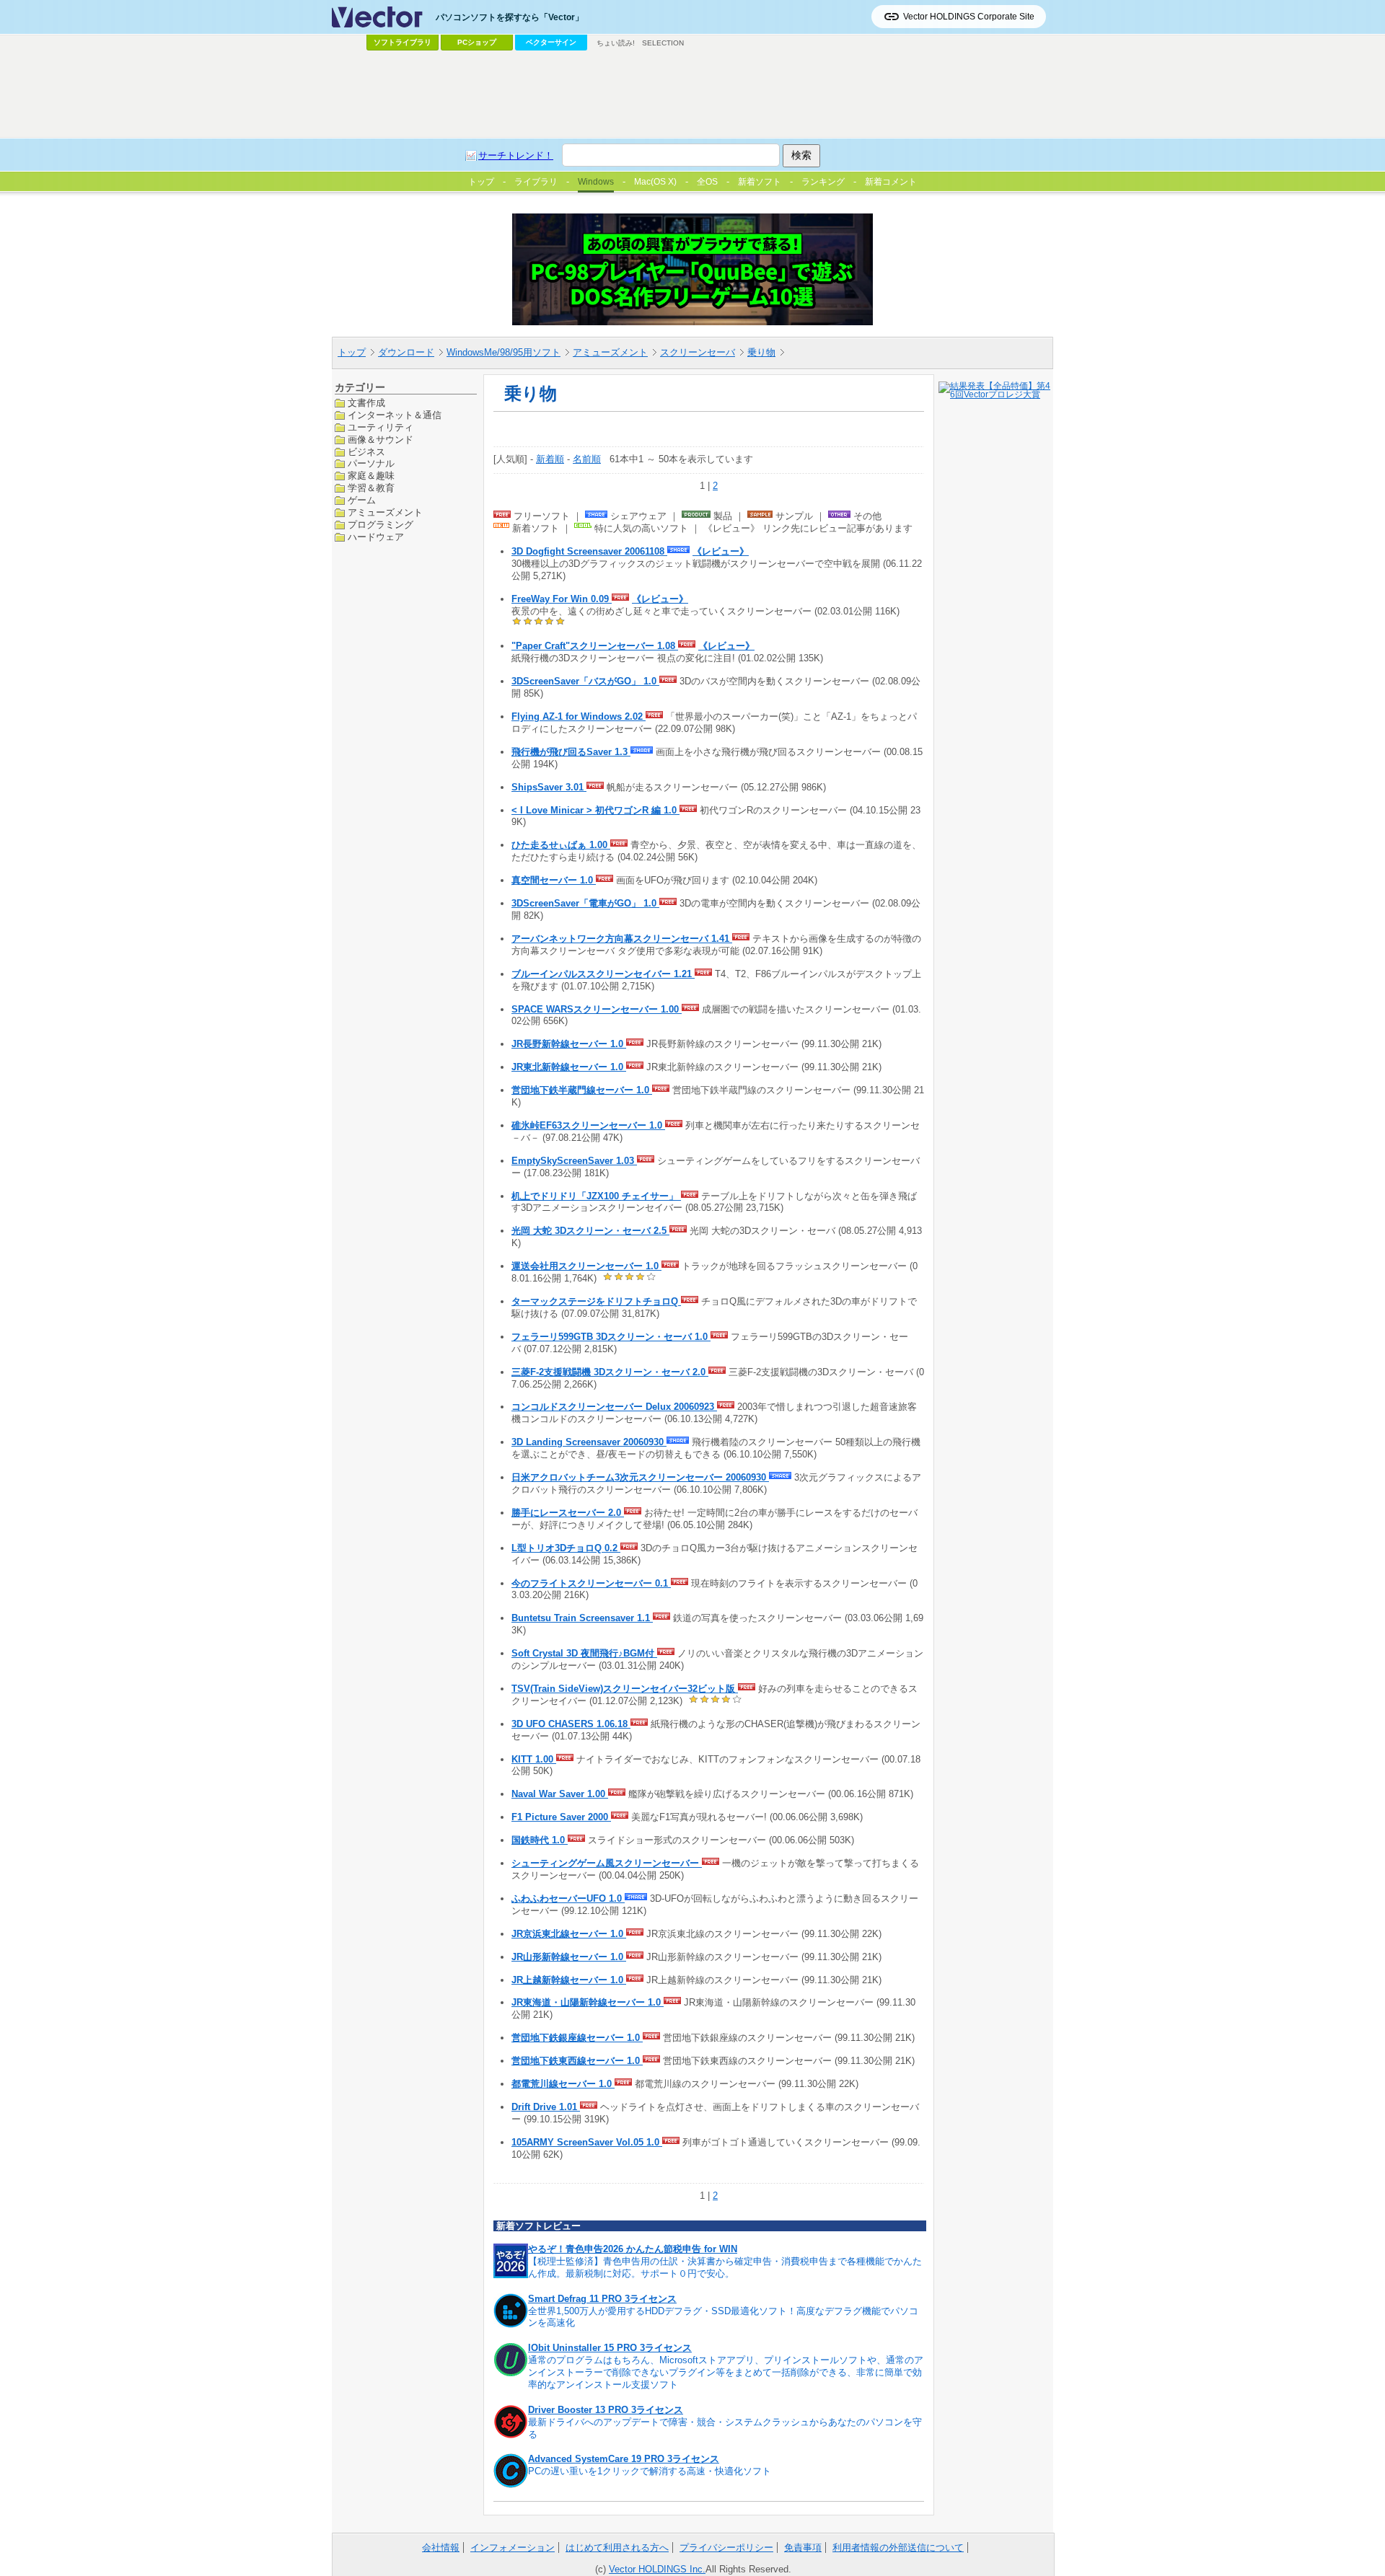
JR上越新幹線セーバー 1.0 (569, 1980)
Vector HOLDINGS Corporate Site (969, 17)
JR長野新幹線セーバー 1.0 (569, 1044)
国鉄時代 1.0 (540, 1840)
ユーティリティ (381, 427)
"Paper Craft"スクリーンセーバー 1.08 (595, 646)
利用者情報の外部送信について (898, 2548)
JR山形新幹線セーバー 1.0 (569, 1957)
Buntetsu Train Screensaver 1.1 (582, 1618)
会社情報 (441, 2548)
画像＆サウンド (381, 439)
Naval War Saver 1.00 (560, 1794)
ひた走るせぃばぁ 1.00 (561, 845)
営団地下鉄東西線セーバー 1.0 (577, 2061)
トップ (352, 352)
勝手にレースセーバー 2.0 (568, 1513)
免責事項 (803, 2548)
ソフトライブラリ (403, 42)
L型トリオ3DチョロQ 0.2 (566, 1548)
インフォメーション (513, 2548)
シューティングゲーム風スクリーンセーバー (607, 1863)
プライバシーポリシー (726, 2548)
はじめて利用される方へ (617, 2548)
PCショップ (477, 42)
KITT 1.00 (534, 1759)
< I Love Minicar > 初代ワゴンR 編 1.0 (595, 810)
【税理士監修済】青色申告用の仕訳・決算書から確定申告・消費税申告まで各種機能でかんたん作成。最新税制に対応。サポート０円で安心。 (725, 2267)
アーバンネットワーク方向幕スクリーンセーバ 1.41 (622, 939)
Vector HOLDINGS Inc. (657, 2569)
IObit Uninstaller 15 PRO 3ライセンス (610, 2348)
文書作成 (366, 403)
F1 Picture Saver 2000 (561, 1817)
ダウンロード (406, 352)
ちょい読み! (616, 43)
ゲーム (362, 500)
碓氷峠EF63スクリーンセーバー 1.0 (588, 1125)
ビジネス (366, 451)
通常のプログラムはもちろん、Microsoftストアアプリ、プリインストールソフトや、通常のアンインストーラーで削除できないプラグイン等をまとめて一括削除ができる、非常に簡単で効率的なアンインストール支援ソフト (726, 2372)
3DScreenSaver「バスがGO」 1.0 (585, 681)
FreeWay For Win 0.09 (562, 599)
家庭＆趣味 (371, 476)
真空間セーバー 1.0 (554, 880)
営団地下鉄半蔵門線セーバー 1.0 (582, 1090)
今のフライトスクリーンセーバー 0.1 (591, 1583)
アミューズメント (610, 352)
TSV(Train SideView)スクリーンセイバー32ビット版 (625, 1689)
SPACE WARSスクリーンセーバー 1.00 (597, 1009)
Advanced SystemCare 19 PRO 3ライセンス (624, 2459)
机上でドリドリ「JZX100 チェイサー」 (596, 1196)
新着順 (550, 459)
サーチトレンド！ (516, 155)
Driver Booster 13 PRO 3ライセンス (606, 2410)
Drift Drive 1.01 (546, 2107)
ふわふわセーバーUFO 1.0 (568, 1898)
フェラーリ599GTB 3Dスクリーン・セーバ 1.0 (611, 1337)
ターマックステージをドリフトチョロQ (596, 1301)
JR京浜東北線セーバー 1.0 (569, 1934)
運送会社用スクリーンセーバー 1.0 (586, 1266)
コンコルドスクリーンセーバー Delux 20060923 (614, 1407)
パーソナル (371, 463)
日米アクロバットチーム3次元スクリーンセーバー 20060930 (640, 1477)
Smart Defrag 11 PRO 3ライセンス (602, 2299)
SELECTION (663, 43)
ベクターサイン (551, 42)
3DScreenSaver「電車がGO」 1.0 (585, 903)
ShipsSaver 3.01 (549, 787)
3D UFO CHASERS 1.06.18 (571, 1724)
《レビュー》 (721, 551)
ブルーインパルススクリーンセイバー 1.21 (603, 974)
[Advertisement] (692, 94)
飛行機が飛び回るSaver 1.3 (571, 752)
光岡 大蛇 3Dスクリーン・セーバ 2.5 (590, 1231)
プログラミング (381, 525)
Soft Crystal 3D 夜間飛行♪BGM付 (584, 1653)
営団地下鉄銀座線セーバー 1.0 (577, 2038)
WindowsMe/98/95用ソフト (504, 352)
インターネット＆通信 (395, 414)
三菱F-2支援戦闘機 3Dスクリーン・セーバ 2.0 (610, 1372)
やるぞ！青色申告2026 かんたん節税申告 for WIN (633, 2249)
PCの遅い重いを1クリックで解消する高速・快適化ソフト (650, 2471)
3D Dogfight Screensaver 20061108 (589, 551)
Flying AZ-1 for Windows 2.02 (579, 716)
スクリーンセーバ (698, 352)
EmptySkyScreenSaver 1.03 (574, 1161)
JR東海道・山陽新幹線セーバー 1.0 (588, 2002)
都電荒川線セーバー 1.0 (563, 2084)
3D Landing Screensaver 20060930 (589, 1442)
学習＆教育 (371, 488)
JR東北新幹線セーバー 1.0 (569, 1067)
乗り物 (761, 352)
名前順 (587, 459)
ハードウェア (376, 536)
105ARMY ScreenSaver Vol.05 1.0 (587, 2142)
